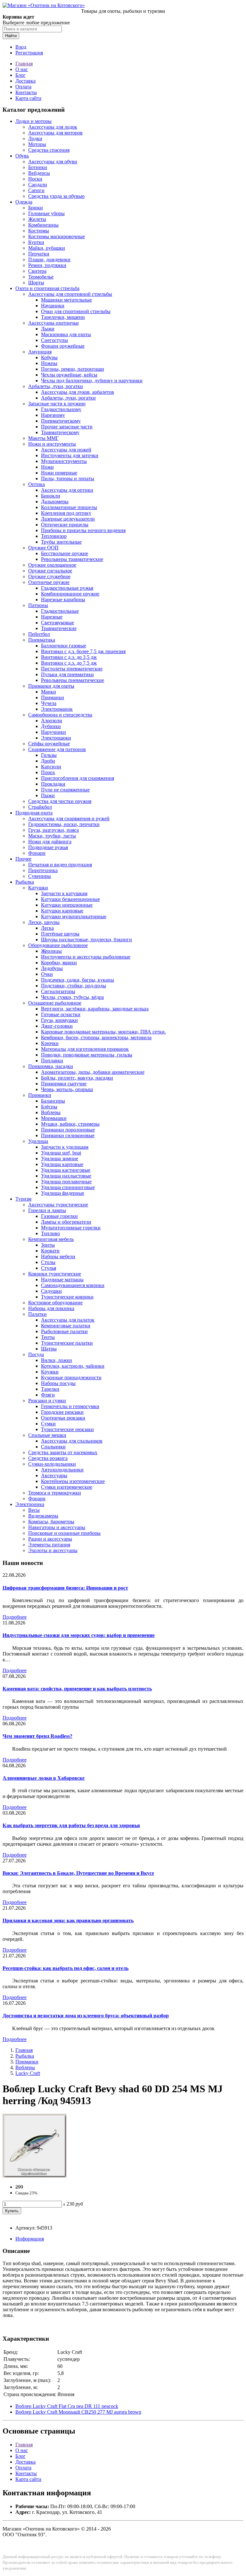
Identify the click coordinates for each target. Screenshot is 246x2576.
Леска (47, 928)
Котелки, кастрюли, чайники (73, 1366)
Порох (48, 772)
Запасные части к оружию (57, 404)
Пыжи (48, 795)
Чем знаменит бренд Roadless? (37, 1736)
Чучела (49, 703)
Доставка (25, 81)
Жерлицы (51, 951)
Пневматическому (61, 421)
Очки (47, 974)
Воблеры (51, 1112)
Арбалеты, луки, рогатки (56, 386)
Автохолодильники (62, 1470)
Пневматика (42, 640)
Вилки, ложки (57, 1360)
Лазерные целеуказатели (68, 519)
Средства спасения (49, 150)
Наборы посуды (58, 1383)
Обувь (22, 156)
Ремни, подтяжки (47, 265)
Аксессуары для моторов (55, 133)
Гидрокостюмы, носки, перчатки (64, 824)
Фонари (37, 853)
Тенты (48, 1337)
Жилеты (37, 219)
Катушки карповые (62, 911)
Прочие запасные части (67, 427)
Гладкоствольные (60, 611)
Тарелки (50, 1389)
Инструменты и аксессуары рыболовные (86, 957)
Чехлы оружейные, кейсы (69, 375)
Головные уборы (46, 213)
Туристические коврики (67, 1297)
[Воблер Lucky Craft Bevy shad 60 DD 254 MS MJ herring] (35, 2176)
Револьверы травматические (72, 559)
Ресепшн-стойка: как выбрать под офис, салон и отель (66, 1968)
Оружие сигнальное (50, 571)
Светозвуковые (57, 623)
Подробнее (15, 1617)
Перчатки (39, 254)
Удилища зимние (60, 1158)
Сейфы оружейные (49, 744)
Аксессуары (54, 1475)
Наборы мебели (58, 1256)
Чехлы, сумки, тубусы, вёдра (72, 997)
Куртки (36, 242)
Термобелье (41, 277)
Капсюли (51, 767)
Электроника (30, 1504)
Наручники (53, 732)
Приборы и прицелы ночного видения (83, 530)
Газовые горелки (59, 1216)
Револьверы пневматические (73, 680)
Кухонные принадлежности (71, 1377)
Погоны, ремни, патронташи (73, 369)
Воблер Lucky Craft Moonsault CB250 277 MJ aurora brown (78, 2412)
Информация (30, 2239)
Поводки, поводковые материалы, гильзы (87, 1055)
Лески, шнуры (44, 922)
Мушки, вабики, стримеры (70, 1124)
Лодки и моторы (33, 121)
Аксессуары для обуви (53, 162)
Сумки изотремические (67, 1487)
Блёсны (49, 1107)
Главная (24, 64)
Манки (49, 692)
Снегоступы (54, 340)
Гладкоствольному (61, 409)
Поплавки (52, 1061)
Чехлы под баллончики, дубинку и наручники (92, 381)
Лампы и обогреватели (66, 1222)
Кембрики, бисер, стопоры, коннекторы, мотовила (96, 1037)
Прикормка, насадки (51, 1066)
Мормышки (54, 1118)
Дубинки (51, 726)
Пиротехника (43, 870)
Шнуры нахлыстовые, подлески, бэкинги (86, 940)
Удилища (38, 1141)
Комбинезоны (43, 225)
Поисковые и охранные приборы (64, 1533)
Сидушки (51, 1291)
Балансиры (53, 1101)
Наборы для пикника (51, 1308)
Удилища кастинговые (66, 1170)
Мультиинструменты (64, 461)
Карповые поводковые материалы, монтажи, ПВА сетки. (103, 1032)
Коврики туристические (55, 1274)
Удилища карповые (62, 1164)
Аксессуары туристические (58, 1205)
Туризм (23, 1199)
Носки (35, 179)
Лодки (35, 138)
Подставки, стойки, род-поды (74, 986)
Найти (11, 36)
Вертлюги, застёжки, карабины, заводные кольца (95, 1009)
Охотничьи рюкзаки (63, 1418)
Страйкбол (40, 807)
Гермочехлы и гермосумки (70, 1406)
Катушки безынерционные (70, 899)
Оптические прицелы (65, 525)
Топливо (50, 1233)
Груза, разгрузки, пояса (53, 830)
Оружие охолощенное (52, 565)
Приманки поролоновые (68, 1130)
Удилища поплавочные (66, 1182)
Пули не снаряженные (65, 790)
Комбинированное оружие (70, 594)
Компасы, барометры (51, 1522)
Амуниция (40, 352)
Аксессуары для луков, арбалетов (78, 392)
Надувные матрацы (62, 1280)
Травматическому (60, 432)
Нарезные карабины (63, 599)
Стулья (49, 1268)
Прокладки (53, 784)
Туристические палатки (67, 1343)
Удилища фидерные (63, 1193)
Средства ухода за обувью (56, 196)
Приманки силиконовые (68, 1135)
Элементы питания (49, 1545)
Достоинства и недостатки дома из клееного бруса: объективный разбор (86, 2016)
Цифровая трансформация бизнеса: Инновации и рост (65, 1588)
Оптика (37, 484)
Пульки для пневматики (67, 674)
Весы (34, 1510)
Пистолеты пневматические (72, 669)
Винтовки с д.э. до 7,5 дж (69, 663)
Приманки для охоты (51, 686)
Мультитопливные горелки (71, 1228)
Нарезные (52, 617)
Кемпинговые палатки (66, 1326)
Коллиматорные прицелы (69, 507)
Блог (20, 75)
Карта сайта (28, 98)
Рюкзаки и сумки (47, 1401)
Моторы (37, 144)
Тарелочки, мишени (63, 317)
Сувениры (40, 876)
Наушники (53, 306)
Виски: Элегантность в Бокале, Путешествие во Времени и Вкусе (78, 1873)
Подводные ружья (48, 847)
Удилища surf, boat (61, 1153)
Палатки (37, 1314)
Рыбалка (25, 882)
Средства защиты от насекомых (63, 1452)
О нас (22, 69)
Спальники (53, 1447)
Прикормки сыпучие (64, 1084)
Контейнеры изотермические (73, 1481)
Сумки (48, 1424)
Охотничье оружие (49, 582)
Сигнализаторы (58, 991)
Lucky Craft (28, 2073)
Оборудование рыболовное (58, 945)
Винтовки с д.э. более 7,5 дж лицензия (83, 651)
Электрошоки (56, 738)
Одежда (24, 202)
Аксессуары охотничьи (53, 323)
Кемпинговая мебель (51, 1239)
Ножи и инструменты (52, 444)
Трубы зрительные (61, 542)
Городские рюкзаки (62, 1412)
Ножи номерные (59, 473)
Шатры (49, 1349)
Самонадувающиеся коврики (73, 1285)
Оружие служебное (49, 576)
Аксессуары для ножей (66, 450)
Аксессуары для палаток (68, 1320)
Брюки (36, 208)
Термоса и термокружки (55, 1493)
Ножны (49, 363)
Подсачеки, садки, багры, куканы (78, 980)
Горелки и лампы (47, 1210)
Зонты (48, 1245)
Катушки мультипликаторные (74, 916)
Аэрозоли (52, 721)
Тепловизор (54, 536)
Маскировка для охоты (66, 334)
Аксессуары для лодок (53, 127)
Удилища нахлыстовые (66, 1176)
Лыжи (48, 329)
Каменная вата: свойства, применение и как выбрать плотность (77, 1689)
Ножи (47, 467)
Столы (48, 1262)
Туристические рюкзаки (67, 1429)
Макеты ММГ (43, 438)
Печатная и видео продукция (60, 865)
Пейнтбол (39, 634)
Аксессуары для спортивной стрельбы (70, 294)
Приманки (53, 697)
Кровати (50, 1251)
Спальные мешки (47, 1435)
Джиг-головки (57, 1026)
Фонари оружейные (63, 346)
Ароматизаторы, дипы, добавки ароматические (93, 1072)
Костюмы (39, 231)
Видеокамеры (43, 1516)
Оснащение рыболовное (55, 1003)
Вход (21, 47)
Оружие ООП (43, 548)
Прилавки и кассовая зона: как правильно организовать (68, 1920)
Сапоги (36, 190)
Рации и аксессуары (50, 1539)
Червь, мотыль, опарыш (67, 1089)
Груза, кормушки (59, 1020)
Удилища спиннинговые (68, 1187)
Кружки (50, 1372)
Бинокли (51, 496)
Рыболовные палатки (64, 1331)
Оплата (23, 87)
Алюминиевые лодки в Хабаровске (44, 1778)
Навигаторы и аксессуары (57, 1527)
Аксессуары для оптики (67, 490)
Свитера (37, 271)
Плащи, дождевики (49, 259)
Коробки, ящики (59, 963)
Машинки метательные (66, 300)
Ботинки (38, 167)
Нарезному (53, 415)
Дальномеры (55, 502)
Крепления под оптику (66, 513)
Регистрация (29, 53)
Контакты (26, 92)
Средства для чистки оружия (60, 801)
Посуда (36, 1354)
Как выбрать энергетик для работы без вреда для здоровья (71, 1825)
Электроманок (57, 709)
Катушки (38, 888)
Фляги (48, 1395)
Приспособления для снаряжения (78, 778)
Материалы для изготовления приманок (85, 1049)
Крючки (50, 1043)
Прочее (23, 859)
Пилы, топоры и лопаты (68, 478)
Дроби (48, 761)
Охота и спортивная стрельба (47, 288)
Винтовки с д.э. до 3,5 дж (69, 657)
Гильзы (49, 755)
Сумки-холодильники (52, 1464)
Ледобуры (52, 968)
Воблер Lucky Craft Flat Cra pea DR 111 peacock (67, 2406)
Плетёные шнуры (60, 934)
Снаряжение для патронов (57, 749)
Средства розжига (48, 1458)
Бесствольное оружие (65, 553)
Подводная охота (34, 813)
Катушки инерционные (67, 905)
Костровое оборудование (55, 1303)
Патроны (38, 605)
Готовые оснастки (61, 1014)
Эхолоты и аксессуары (53, 1550)
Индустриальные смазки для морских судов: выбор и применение (79, 1635)
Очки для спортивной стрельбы (76, 311)
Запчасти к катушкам (64, 893)
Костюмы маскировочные (57, 236)
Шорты (36, 283)
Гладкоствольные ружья (67, 588)
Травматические (59, 628)
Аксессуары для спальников (72, 1441)
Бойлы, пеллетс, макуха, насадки (77, 1078)
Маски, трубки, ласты (52, 836)
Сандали (38, 185)
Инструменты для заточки (70, 455)
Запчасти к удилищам (65, 1147)
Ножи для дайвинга (50, 842)
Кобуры (49, 357)
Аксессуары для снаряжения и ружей (69, 818)
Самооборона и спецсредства (60, 715)
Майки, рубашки (47, 248)
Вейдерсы (39, 173)
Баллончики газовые (64, 646)
